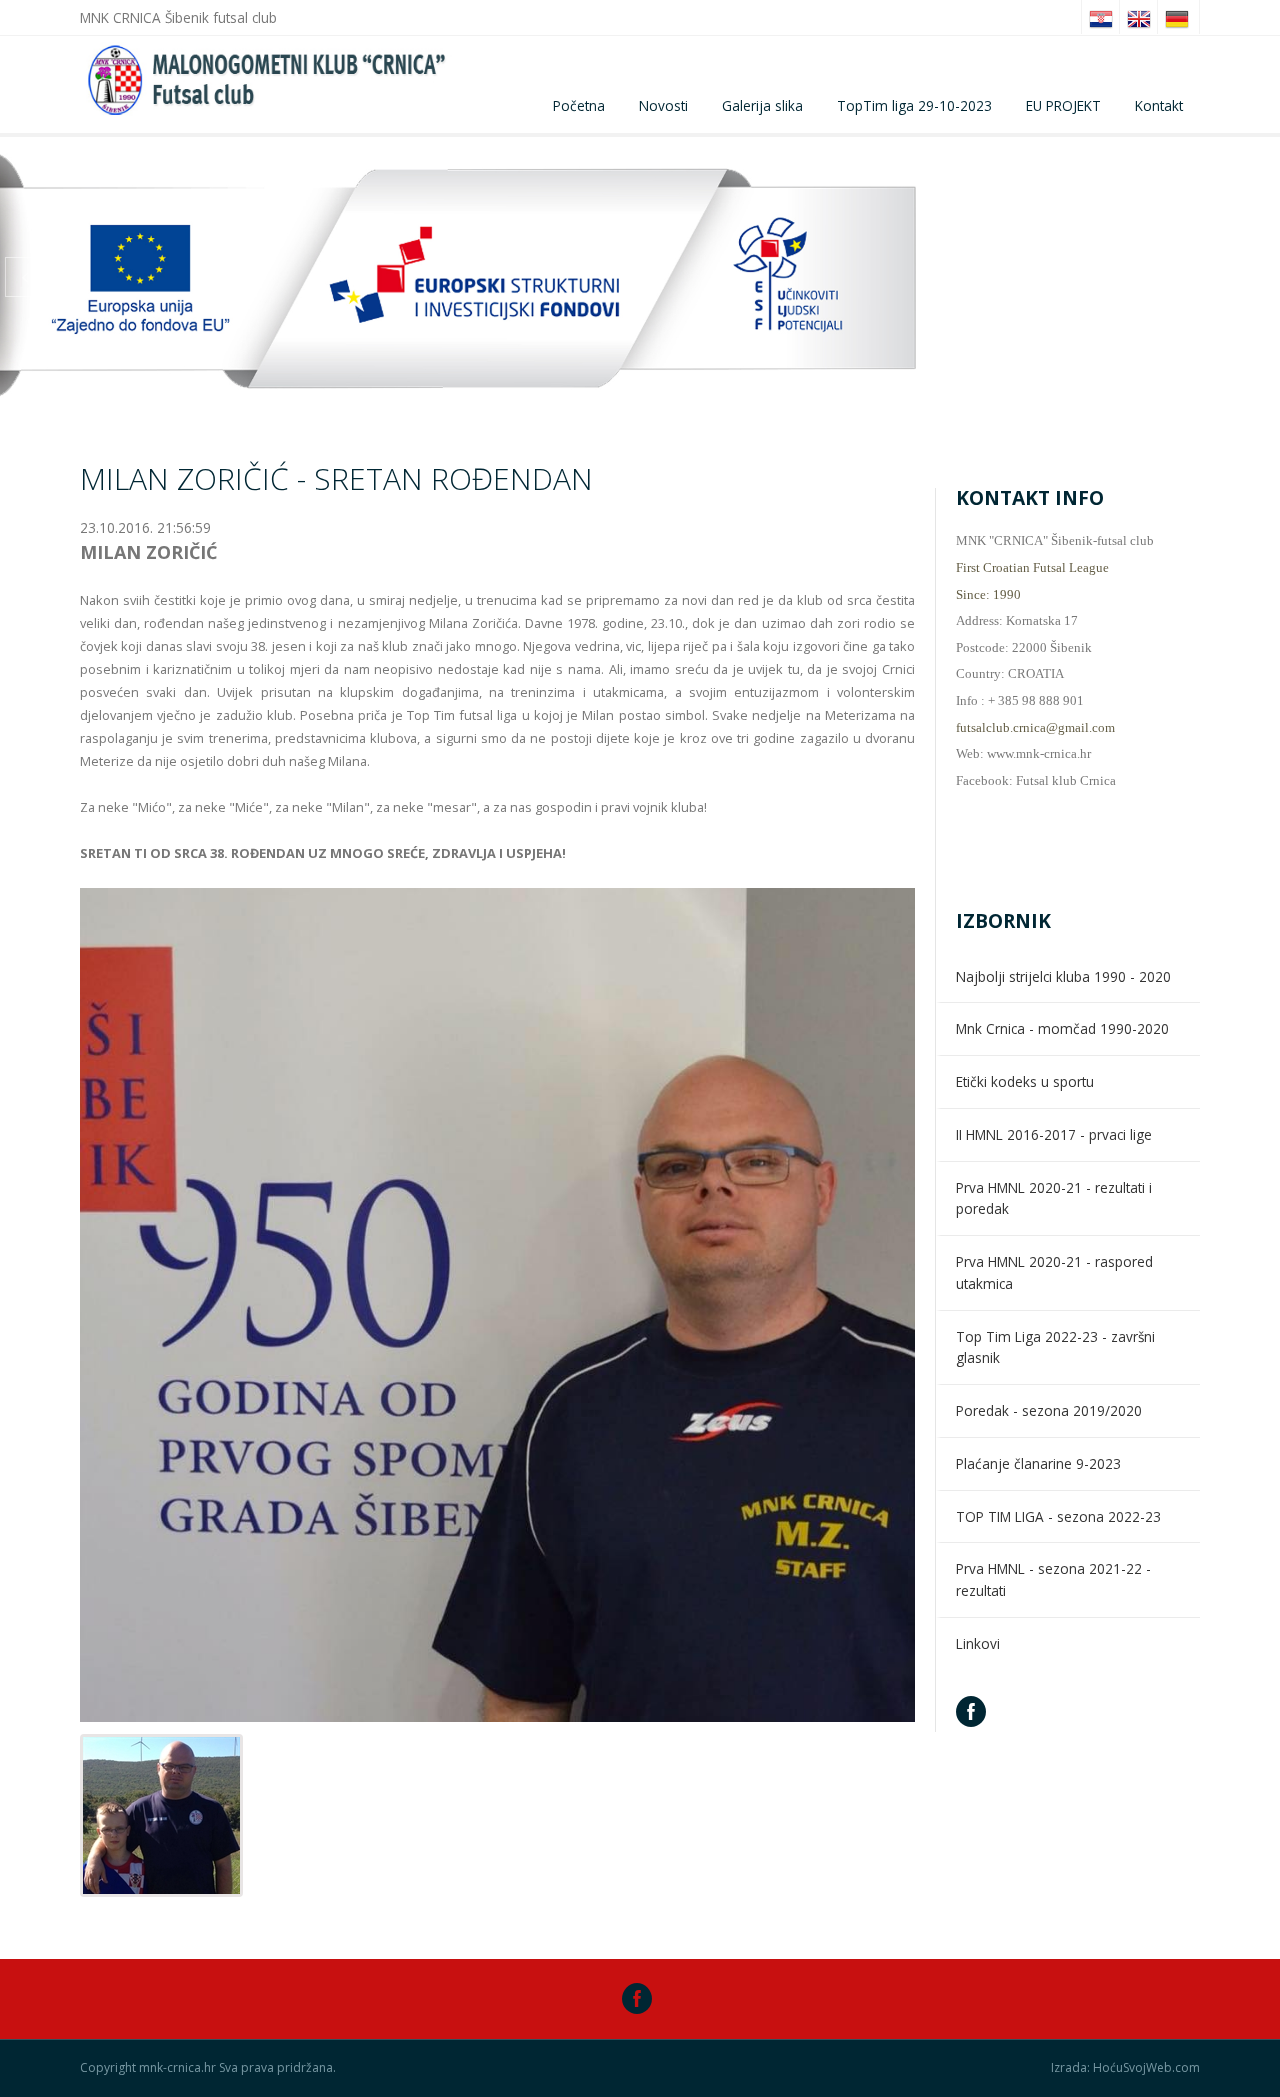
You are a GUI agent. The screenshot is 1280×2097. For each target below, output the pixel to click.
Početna (579, 105)
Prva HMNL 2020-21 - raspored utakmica (1054, 1272)
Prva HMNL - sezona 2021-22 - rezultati (1053, 1579)
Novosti (663, 105)
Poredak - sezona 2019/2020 (1049, 1410)
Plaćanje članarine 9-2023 (1038, 1463)
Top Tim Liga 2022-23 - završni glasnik (1055, 1347)
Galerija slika (762, 105)
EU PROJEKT (1063, 105)
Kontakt (1159, 105)
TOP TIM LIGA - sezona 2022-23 (1058, 1516)
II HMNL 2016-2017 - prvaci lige (1054, 1134)
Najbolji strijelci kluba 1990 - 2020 (1063, 976)
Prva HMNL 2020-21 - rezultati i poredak (1054, 1198)
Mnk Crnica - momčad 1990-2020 (1062, 1028)
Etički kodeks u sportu (1025, 1081)
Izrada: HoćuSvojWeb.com (1125, 2068)
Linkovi (978, 1643)
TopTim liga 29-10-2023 (914, 105)
